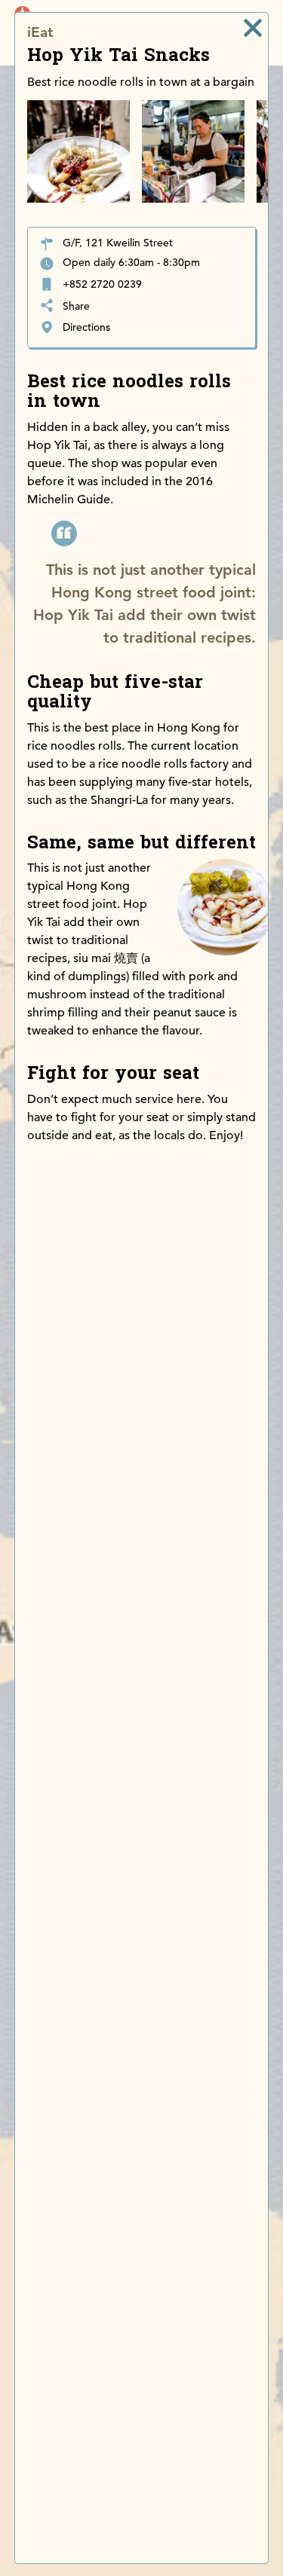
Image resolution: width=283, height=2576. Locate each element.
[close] (253, 28)
